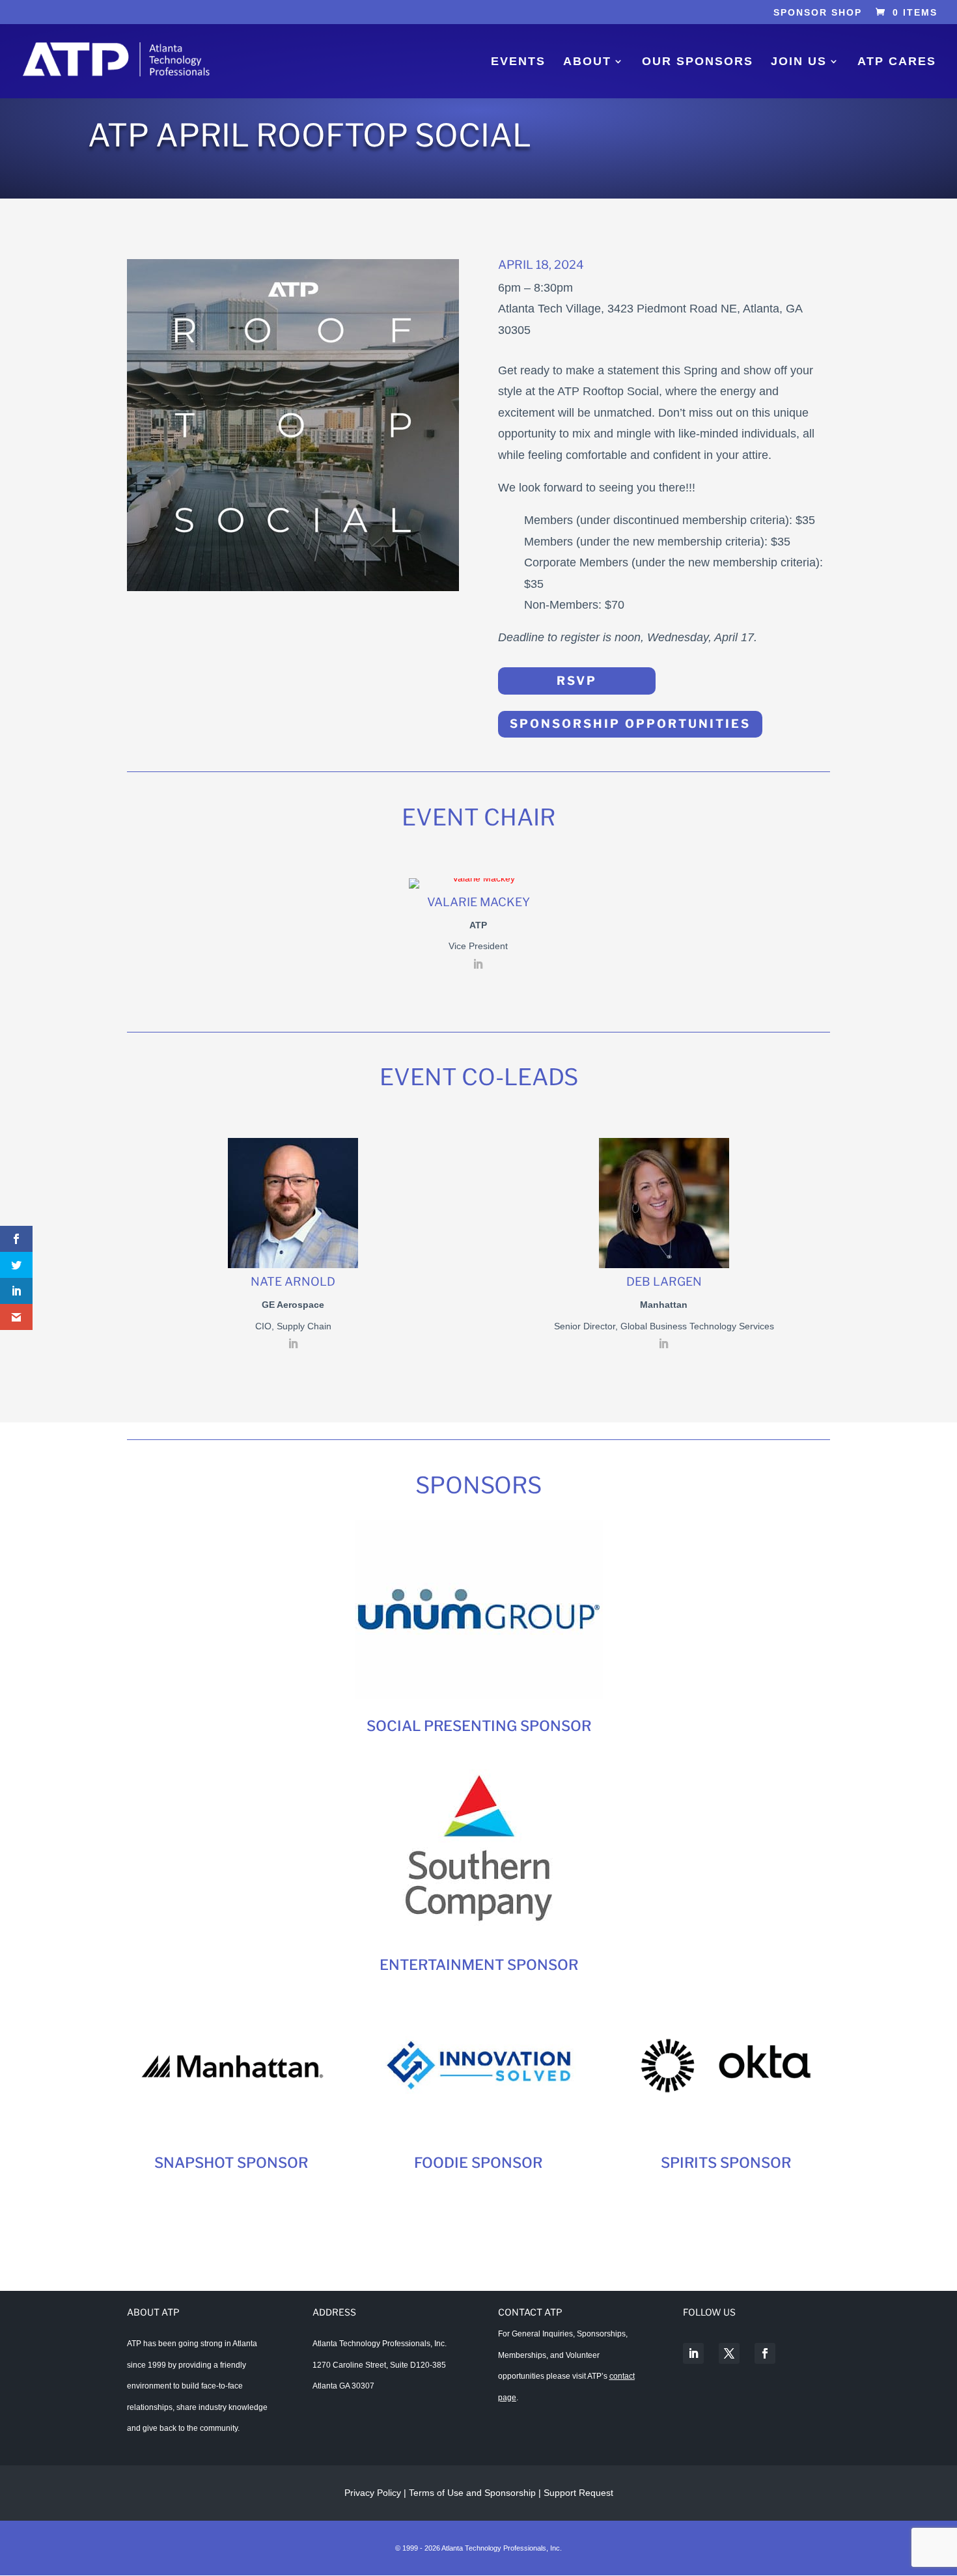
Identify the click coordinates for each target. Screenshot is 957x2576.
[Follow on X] (729, 2353)
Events (518, 62)
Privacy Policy (373, 2493)
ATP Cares (897, 62)
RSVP (577, 681)
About (587, 62)
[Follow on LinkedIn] (693, 2353)
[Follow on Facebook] (765, 2353)
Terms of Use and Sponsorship (474, 2493)
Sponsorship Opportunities (630, 724)
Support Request (578, 2493)
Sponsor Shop (818, 13)
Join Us (799, 62)
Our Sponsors (698, 62)
